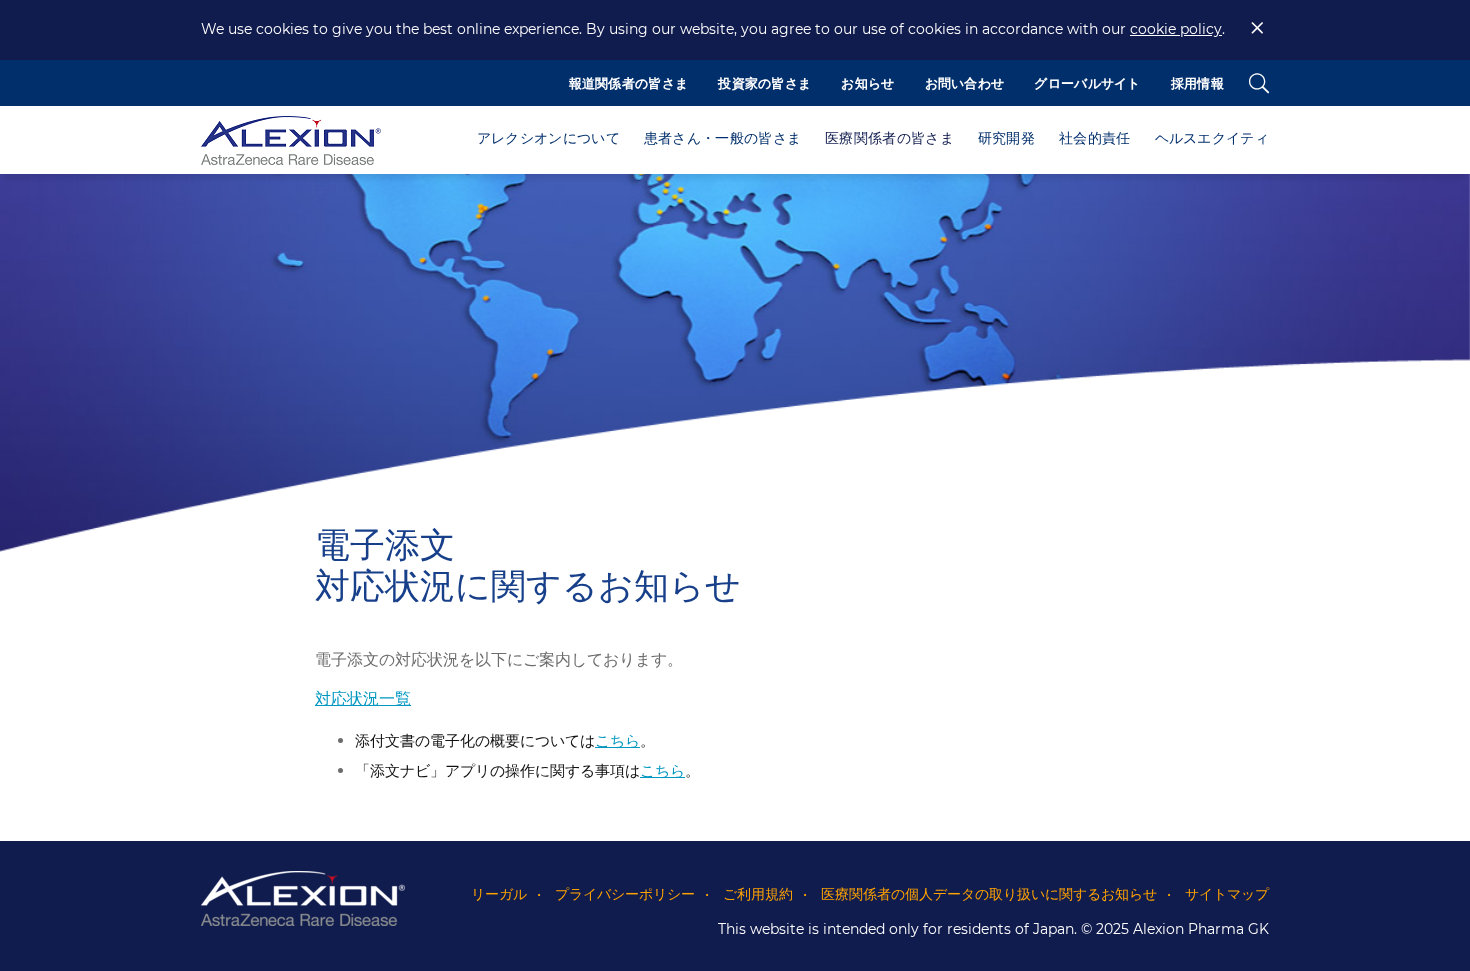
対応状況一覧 (363, 698)
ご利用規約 (758, 894)
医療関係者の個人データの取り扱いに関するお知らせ (989, 894)
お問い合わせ (965, 83)
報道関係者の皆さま (629, 83)
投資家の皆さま (764, 83)
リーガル (499, 894)
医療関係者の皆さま (889, 138)
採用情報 (1197, 83)
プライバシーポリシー (625, 894)
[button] (548, 140)
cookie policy (1176, 29)
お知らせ (867, 83)
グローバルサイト (1087, 83)
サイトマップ (1227, 894)
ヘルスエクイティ (1212, 138)
